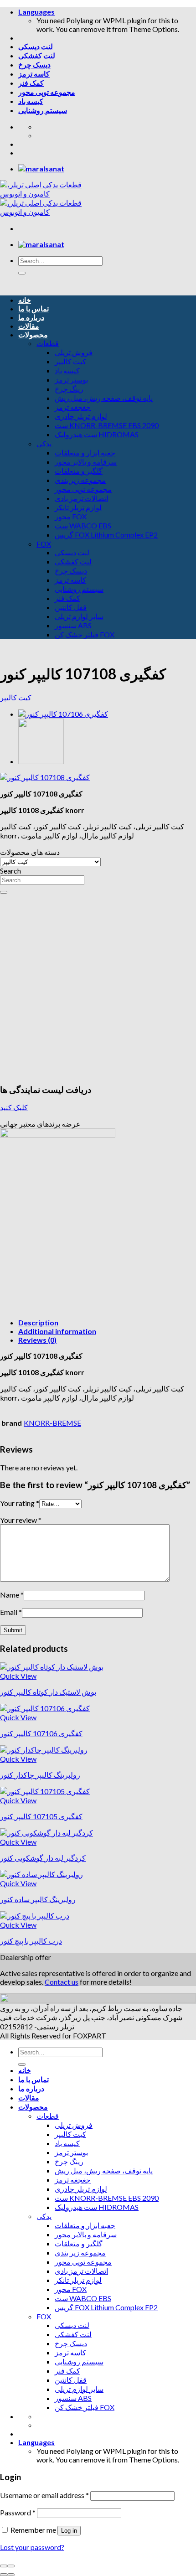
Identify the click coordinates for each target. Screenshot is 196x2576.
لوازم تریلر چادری (81, 416)
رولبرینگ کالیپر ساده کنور (38, 1899)
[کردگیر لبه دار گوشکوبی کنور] (46, 1833)
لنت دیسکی (36, 46)
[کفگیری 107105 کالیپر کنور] (45, 1791)
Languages (36, 12)
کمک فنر (31, 83)
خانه (25, 300)
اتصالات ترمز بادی (81, 498)
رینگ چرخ (69, 389)
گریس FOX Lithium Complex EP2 (106, 535)
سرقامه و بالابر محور (86, 462)
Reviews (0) (37, 1340)
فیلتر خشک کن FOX (85, 634)
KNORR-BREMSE (52, 1423)
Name (12, 1595)
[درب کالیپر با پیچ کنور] (35, 1916)
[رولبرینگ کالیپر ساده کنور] (41, 761)
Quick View (18, 1676)
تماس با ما (34, 308)
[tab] (107, 1322)
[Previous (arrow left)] (4, 2575)
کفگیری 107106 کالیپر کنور (41, 1733)
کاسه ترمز (34, 74)
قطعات (48, 343)
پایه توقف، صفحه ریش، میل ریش (104, 398)
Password (18, 2512)
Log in (69, 2531)
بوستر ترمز (71, 380)
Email (11, 1612)
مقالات (29, 326)
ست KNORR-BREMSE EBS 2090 (107, 425)
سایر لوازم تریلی (79, 616)
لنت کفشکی (37, 55)
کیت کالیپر (70, 361)
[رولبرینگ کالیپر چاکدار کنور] (44, 1750)
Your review (21, 1520)
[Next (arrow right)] (11, 2575)
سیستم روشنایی (43, 110)
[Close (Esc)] (4, 2566)
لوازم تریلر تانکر (78, 507)
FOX (44, 544)
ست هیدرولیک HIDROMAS (97, 434)
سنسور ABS (73, 625)
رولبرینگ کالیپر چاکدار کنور (40, 1775)
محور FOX (71, 516)
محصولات (33, 334)
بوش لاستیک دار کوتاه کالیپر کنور (48, 1692)
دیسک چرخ (34, 65)
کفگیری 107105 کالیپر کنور (41, 1816)
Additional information (57, 1331)
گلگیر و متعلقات (79, 471)
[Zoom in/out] (11, 2566)
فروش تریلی (74, 352)
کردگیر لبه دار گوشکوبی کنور (43, 1858)
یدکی (44, 443)
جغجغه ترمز (73, 407)
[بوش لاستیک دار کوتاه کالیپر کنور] (52, 1667)
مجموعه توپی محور (47, 92)
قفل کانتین (71, 607)
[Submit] (22, 273)
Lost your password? (32, 2547)
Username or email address (44, 2495)
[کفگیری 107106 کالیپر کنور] (63, 714)
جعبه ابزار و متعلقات (85, 453)
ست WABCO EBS (83, 525)
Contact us (62, 1982)
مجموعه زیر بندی (80, 480)
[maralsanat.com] (41, 168)
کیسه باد (31, 101)
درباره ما (31, 317)
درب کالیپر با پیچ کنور (31, 1941)
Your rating (20, 1503)
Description (38, 1322)
